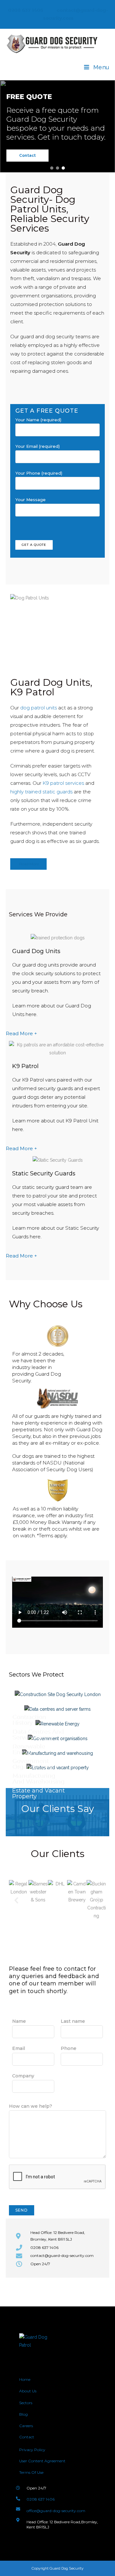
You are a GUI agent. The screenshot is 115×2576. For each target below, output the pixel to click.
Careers (26, 2426)
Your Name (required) (38, 420)
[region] (57, 126)
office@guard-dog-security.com (56, 2511)
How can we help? (31, 2106)
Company (23, 2076)
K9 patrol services (63, 783)
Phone (69, 2048)
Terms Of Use (31, 2472)
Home (25, 2379)
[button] (52, 168)
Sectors (26, 2403)
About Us (28, 2391)
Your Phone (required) (39, 473)
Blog (23, 2414)
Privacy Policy (32, 2450)
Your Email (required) (38, 446)
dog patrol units (38, 708)
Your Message (31, 500)
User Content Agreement (42, 2461)
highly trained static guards (41, 792)
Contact (27, 2437)
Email (19, 2048)
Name (19, 2021)
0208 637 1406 (25, 10)
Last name (73, 2021)
